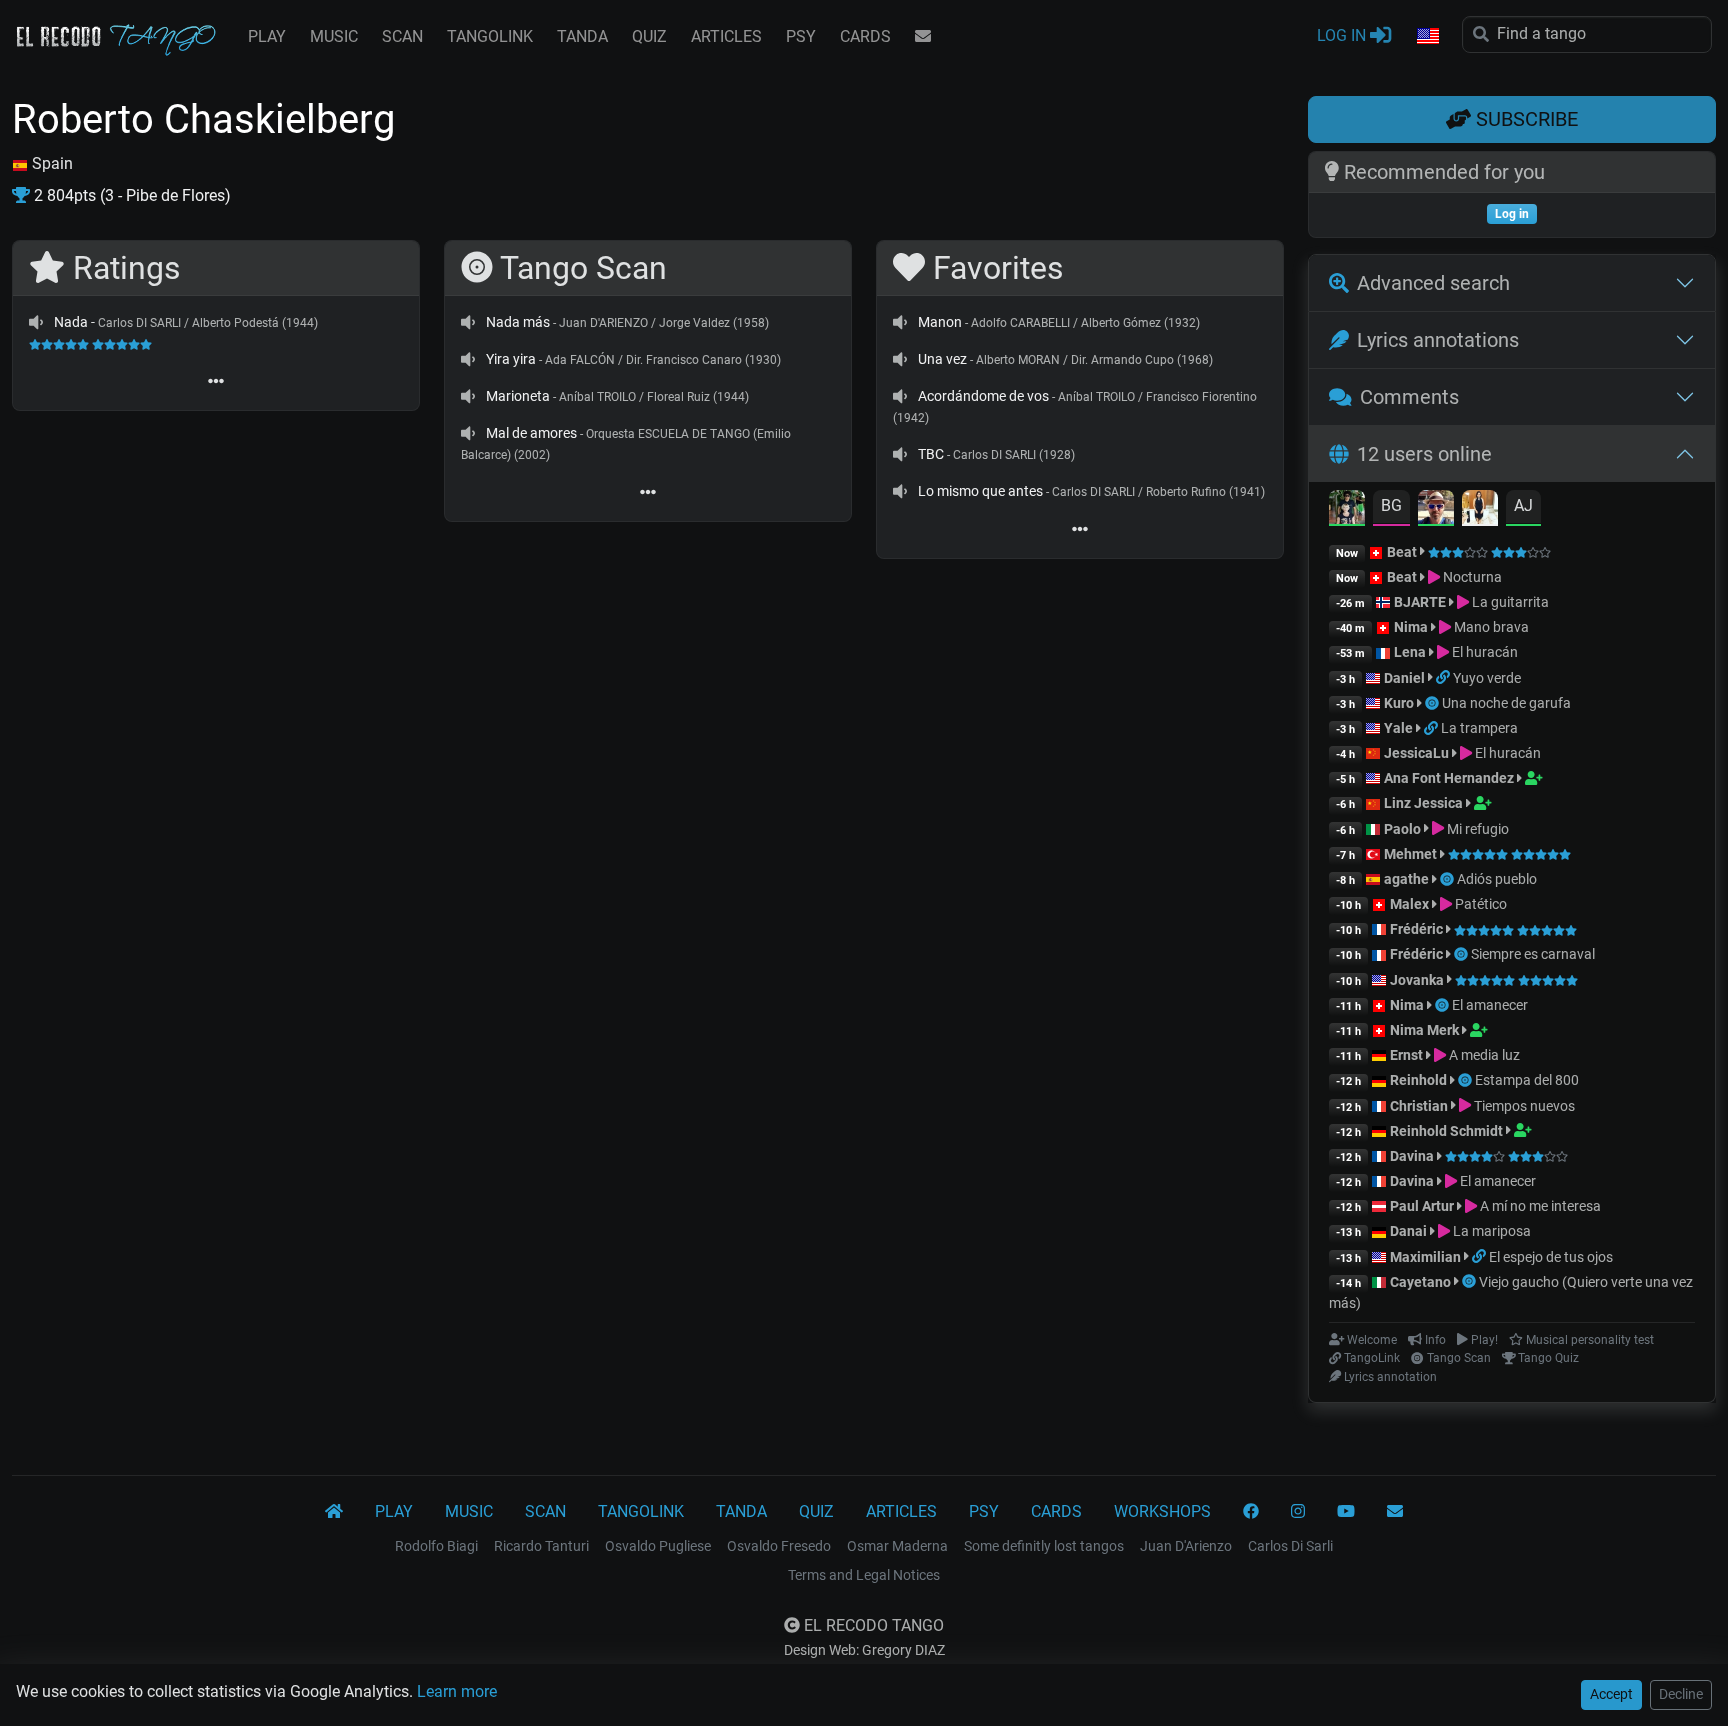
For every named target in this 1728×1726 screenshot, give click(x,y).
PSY (801, 36)
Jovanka (1417, 980)
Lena (1410, 652)
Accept (1611, 1694)
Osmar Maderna (897, 1546)
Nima (1411, 627)
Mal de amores (531, 433)
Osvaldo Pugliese (658, 1546)
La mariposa (1490, 1231)
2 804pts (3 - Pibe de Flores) (130, 195)
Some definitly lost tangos (1044, 1546)
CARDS (865, 36)
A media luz (1483, 1055)
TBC (931, 454)
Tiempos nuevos (1523, 1106)
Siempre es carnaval (1533, 954)
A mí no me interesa (1539, 1206)
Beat (1402, 552)
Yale (1398, 728)
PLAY (267, 36)
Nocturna (1471, 577)
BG (1391, 505)
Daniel (1404, 678)
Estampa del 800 (1527, 1080)
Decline (1681, 1694)
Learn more (457, 1691)
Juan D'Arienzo (1186, 1546)
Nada (71, 322)
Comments (1409, 397)
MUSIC (334, 36)
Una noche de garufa (1506, 703)
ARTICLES (726, 36)
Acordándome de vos (983, 396)
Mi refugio (1476, 829)
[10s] (36, 322)
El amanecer (1490, 1005)
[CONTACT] (923, 37)
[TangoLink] (1444, 678)
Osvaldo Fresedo (779, 1546)
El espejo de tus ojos (1551, 1257)
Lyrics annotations (1438, 340)
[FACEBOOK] (1251, 1512)
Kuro (1399, 703)
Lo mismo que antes (980, 491)
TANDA (582, 36)
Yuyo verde (1487, 678)
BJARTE (1420, 602)
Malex (1409, 904)
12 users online (1424, 454)
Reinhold (1420, 1080)
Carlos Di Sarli (1290, 1546)
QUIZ (649, 36)
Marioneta (518, 396)
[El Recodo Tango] (334, 1512)
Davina (1412, 1156)
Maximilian (1425, 1257)
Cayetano (1420, 1282)
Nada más (518, 322)
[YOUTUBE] (1346, 1512)
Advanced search (1433, 283)
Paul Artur (1422, 1206)
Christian (1419, 1106)
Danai (1408, 1231)
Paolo (1402, 829)
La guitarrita (1509, 602)
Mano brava (1490, 627)
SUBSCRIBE (1524, 119)
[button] (1427, 37)
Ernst (1406, 1055)
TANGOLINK (490, 36)
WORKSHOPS (1162, 1511)
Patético (1479, 904)
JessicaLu (1416, 753)
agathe (1406, 879)
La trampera (1479, 728)
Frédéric (1416, 929)
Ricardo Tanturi (541, 1546)
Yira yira (511, 359)
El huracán (1483, 652)
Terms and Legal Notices (864, 1575)
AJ (1523, 505)
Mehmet (1410, 854)
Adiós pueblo (1497, 879)
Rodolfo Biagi (436, 1546)
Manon (940, 322)
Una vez (942, 359)
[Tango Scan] (1433, 703)
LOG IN (1343, 35)
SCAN (402, 36)
